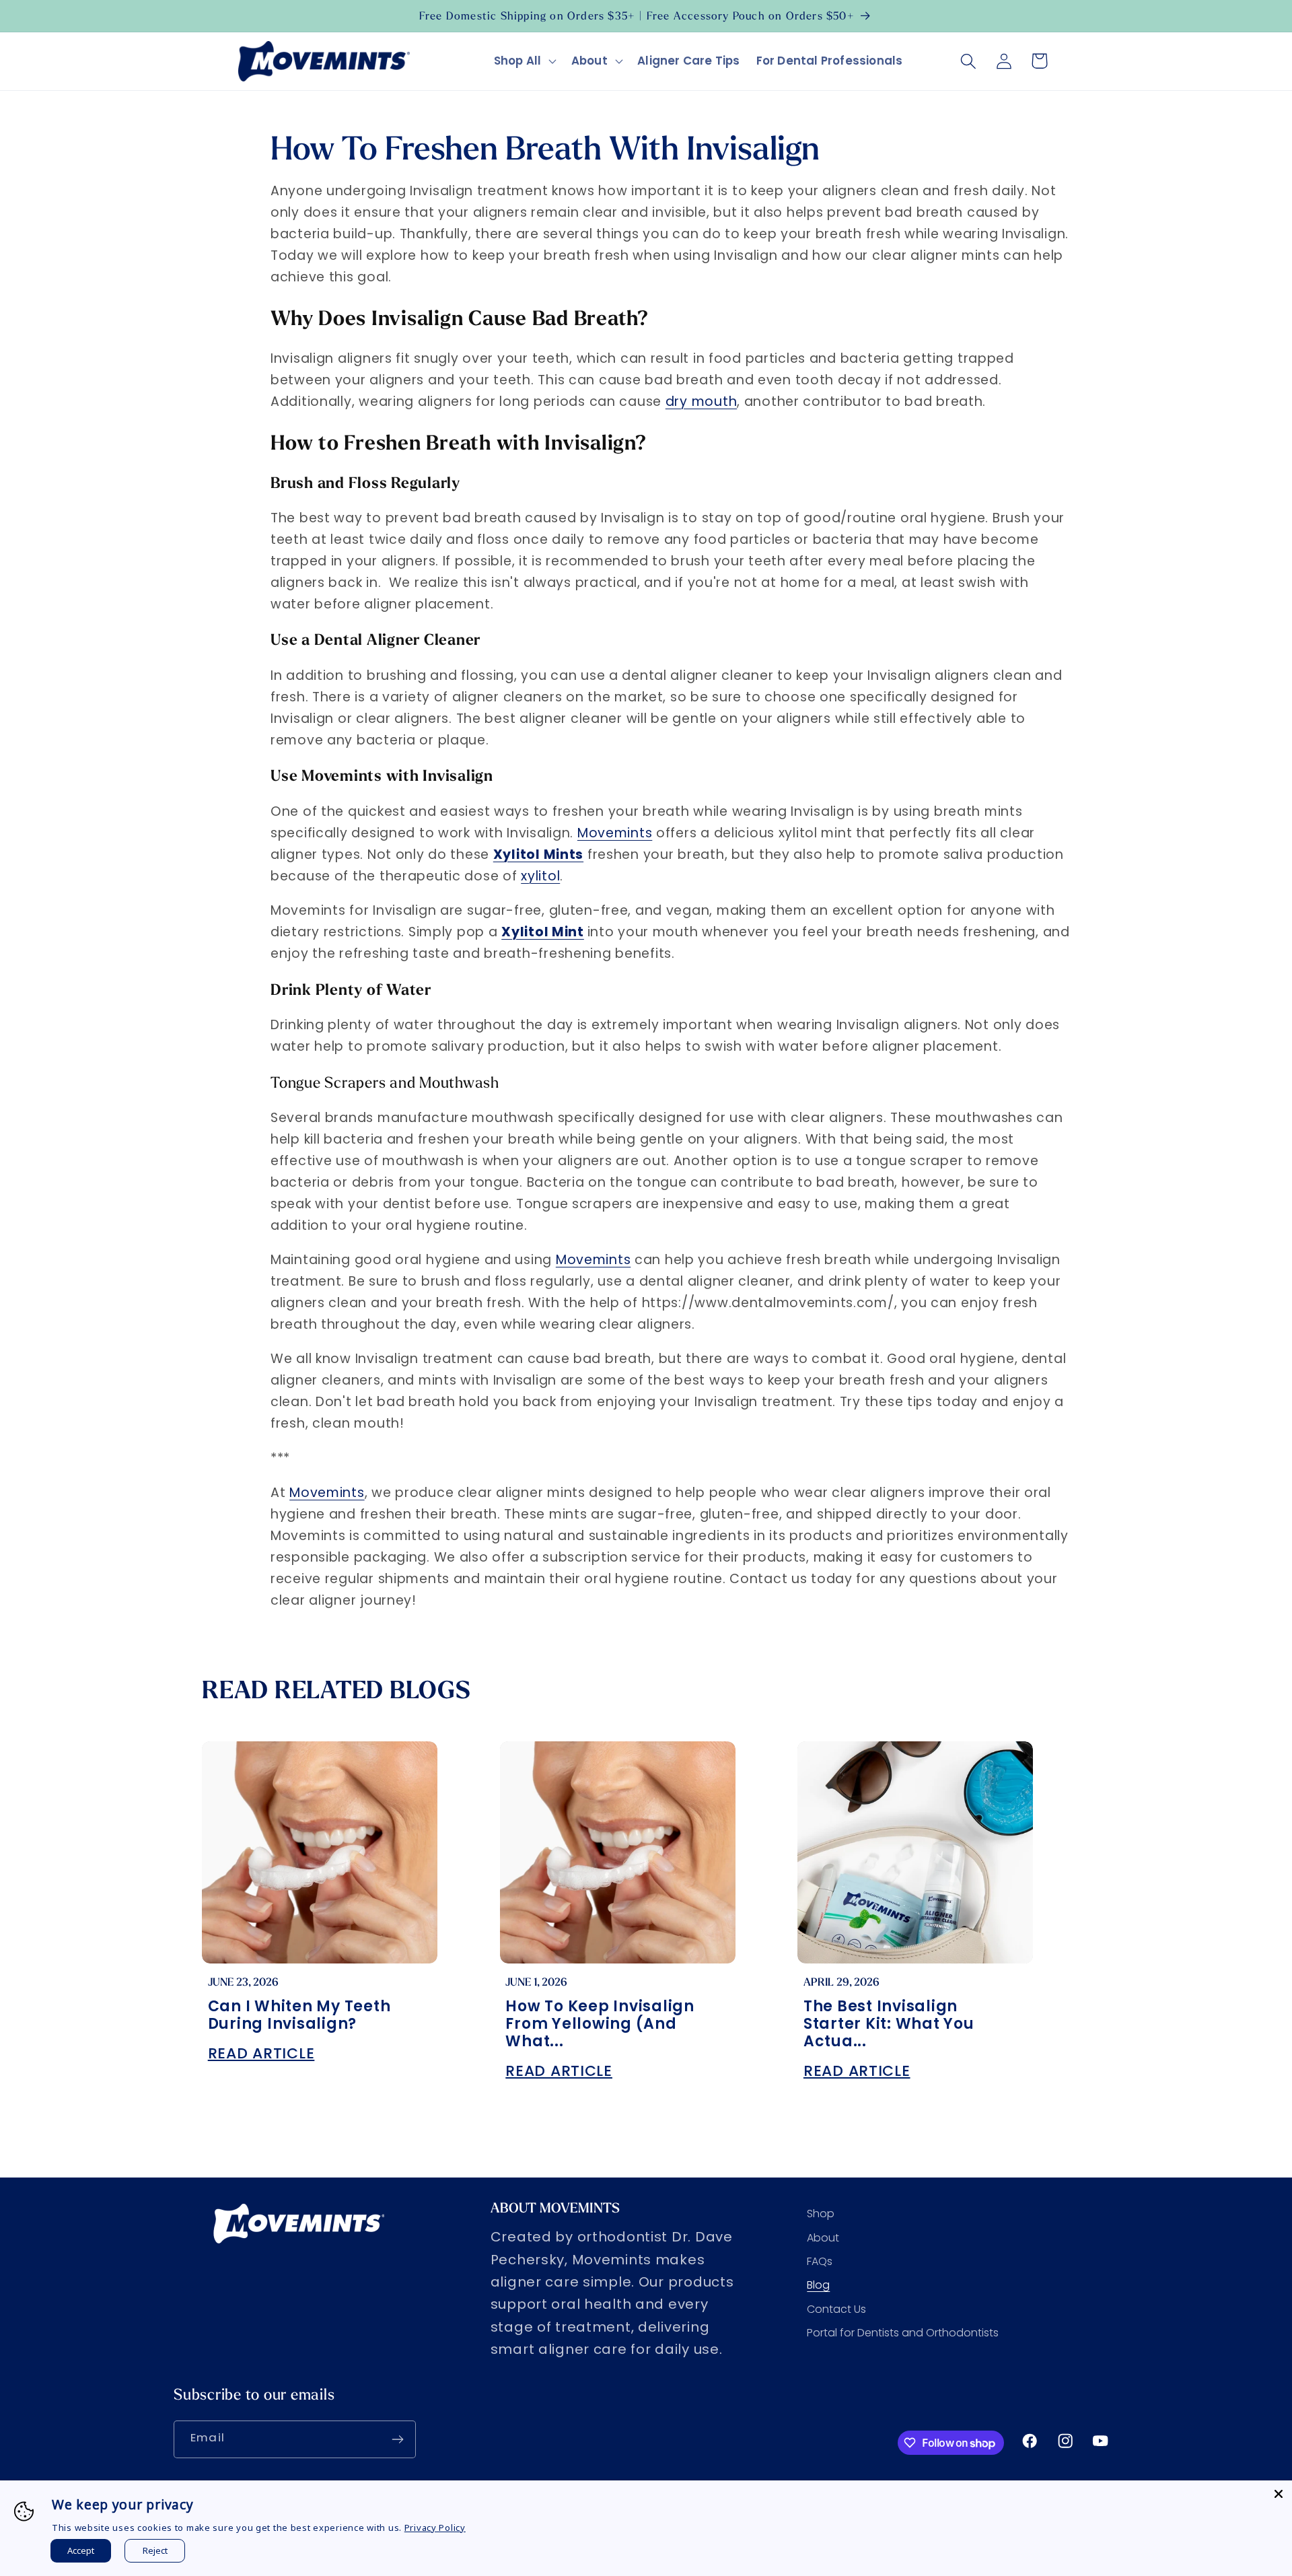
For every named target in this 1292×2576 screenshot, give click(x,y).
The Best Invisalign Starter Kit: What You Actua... (889, 2024)
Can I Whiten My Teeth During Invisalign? (299, 2015)
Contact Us (836, 2309)
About (589, 61)
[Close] (1279, 2494)
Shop (821, 2214)
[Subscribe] (397, 2439)
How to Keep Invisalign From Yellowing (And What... (600, 2024)
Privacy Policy (435, 2528)
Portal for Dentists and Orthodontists (903, 2333)
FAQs (820, 2261)
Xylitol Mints (538, 855)
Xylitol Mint (543, 932)
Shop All (518, 61)
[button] (525, 61)
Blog (818, 2285)
